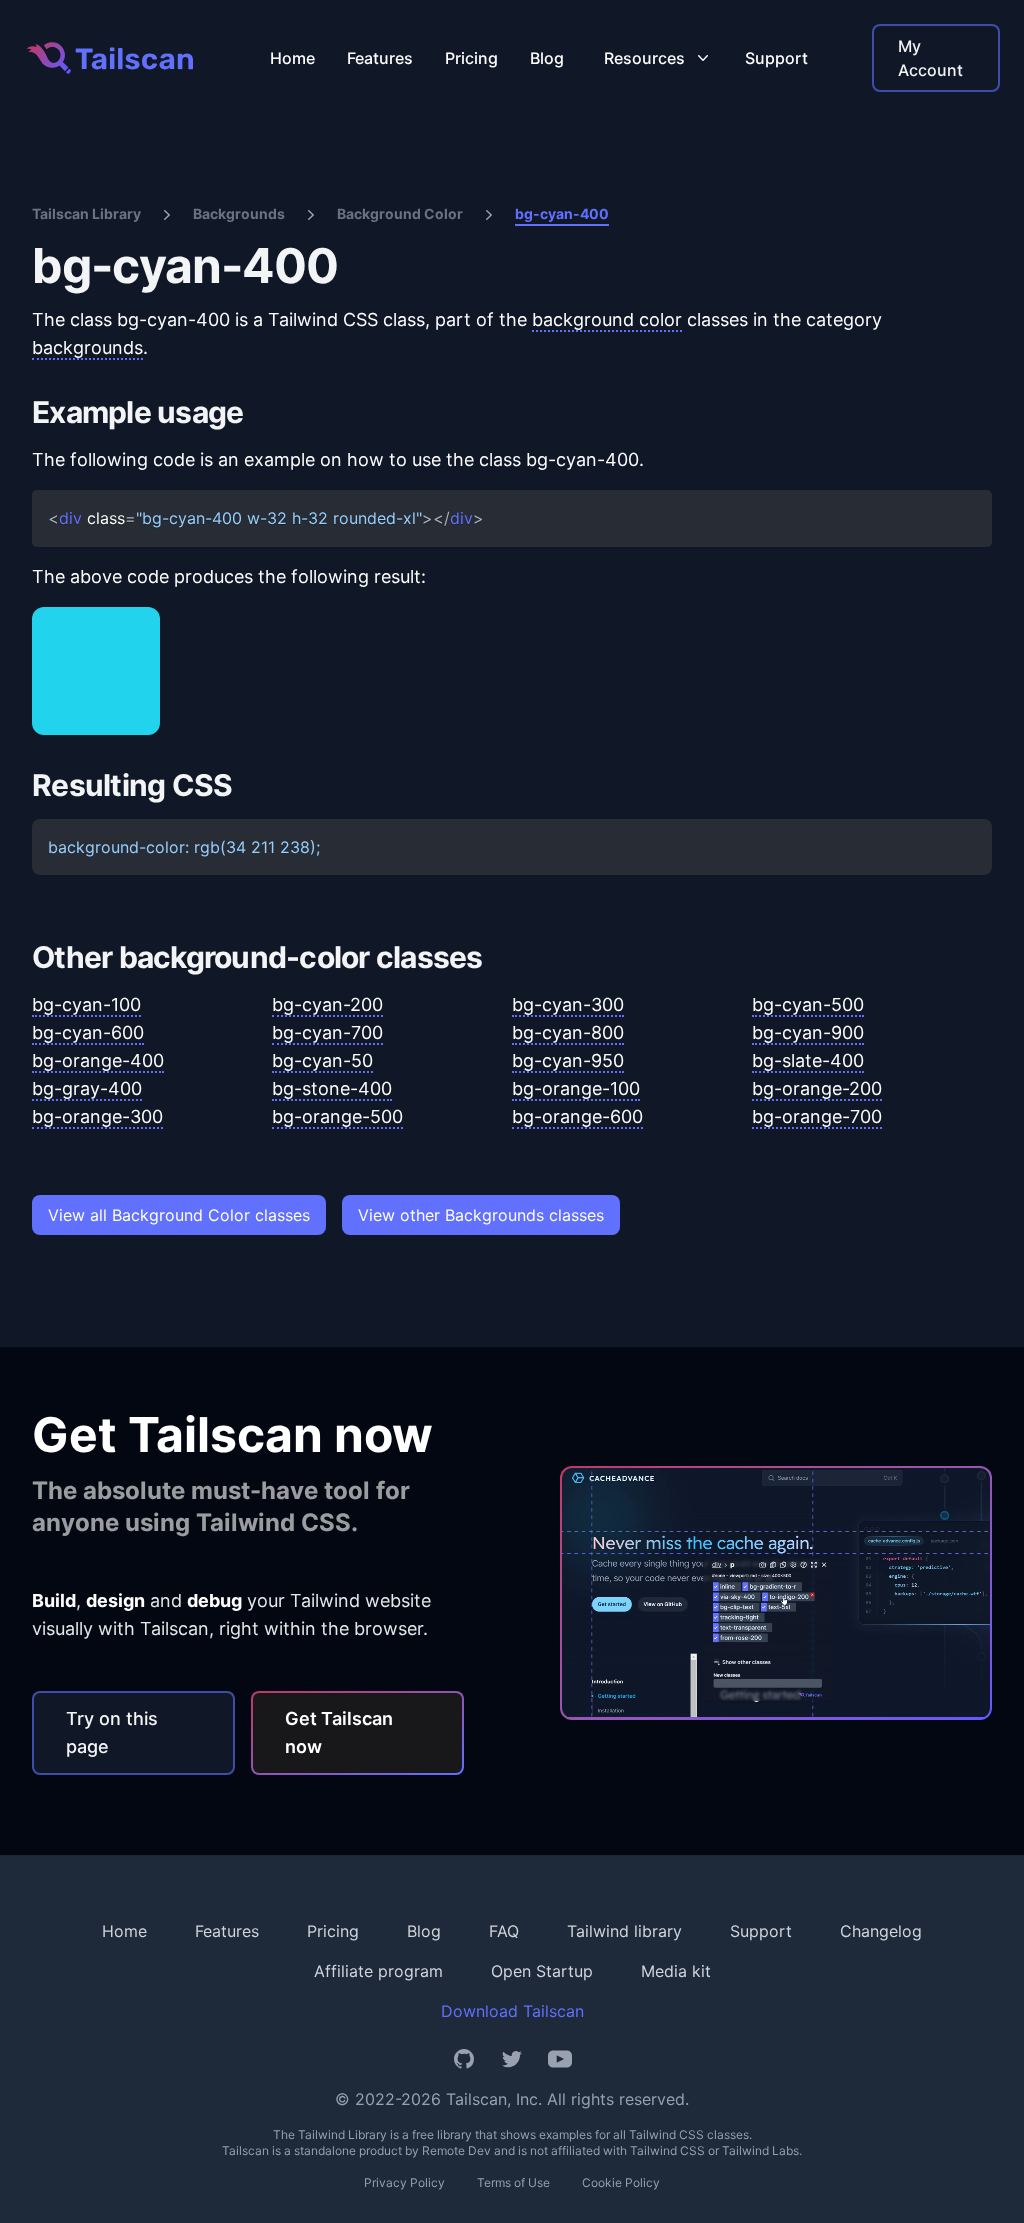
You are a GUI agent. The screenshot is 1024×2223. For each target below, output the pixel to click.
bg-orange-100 (576, 1088)
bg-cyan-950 (568, 1060)
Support (776, 58)
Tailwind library (624, 1931)
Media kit (676, 1971)
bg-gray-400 (87, 1088)
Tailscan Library (86, 213)
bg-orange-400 (98, 1060)
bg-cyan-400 (562, 213)
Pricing (471, 58)
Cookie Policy (621, 2182)
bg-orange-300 (97, 1116)
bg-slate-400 (808, 1060)
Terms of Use (513, 2182)
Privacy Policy (404, 2182)
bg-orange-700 (817, 1116)
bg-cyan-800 (568, 1032)
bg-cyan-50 (322, 1060)
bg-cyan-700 (327, 1032)
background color (607, 319)
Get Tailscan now (339, 1732)
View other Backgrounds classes (481, 1215)
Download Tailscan (512, 2011)
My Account (930, 58)
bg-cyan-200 (327, 1004)
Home (292, 58)
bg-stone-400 (332, 1088)
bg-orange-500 (337, 1116)
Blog (547, 58)
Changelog (881, 1931)
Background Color (400, 213)
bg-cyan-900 (808, 1032)
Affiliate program (378, 1971)
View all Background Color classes (179, 1215)
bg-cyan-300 (568, 1004)
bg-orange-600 (577, 1116)
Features (380, 58)
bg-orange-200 (817, 1088)
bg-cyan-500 (808, 1004)
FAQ (504, 1931)
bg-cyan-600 (88, 1032)
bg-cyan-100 (86, 1004)
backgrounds (87, 347)
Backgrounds (239, 213)
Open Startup (542, 1971)
